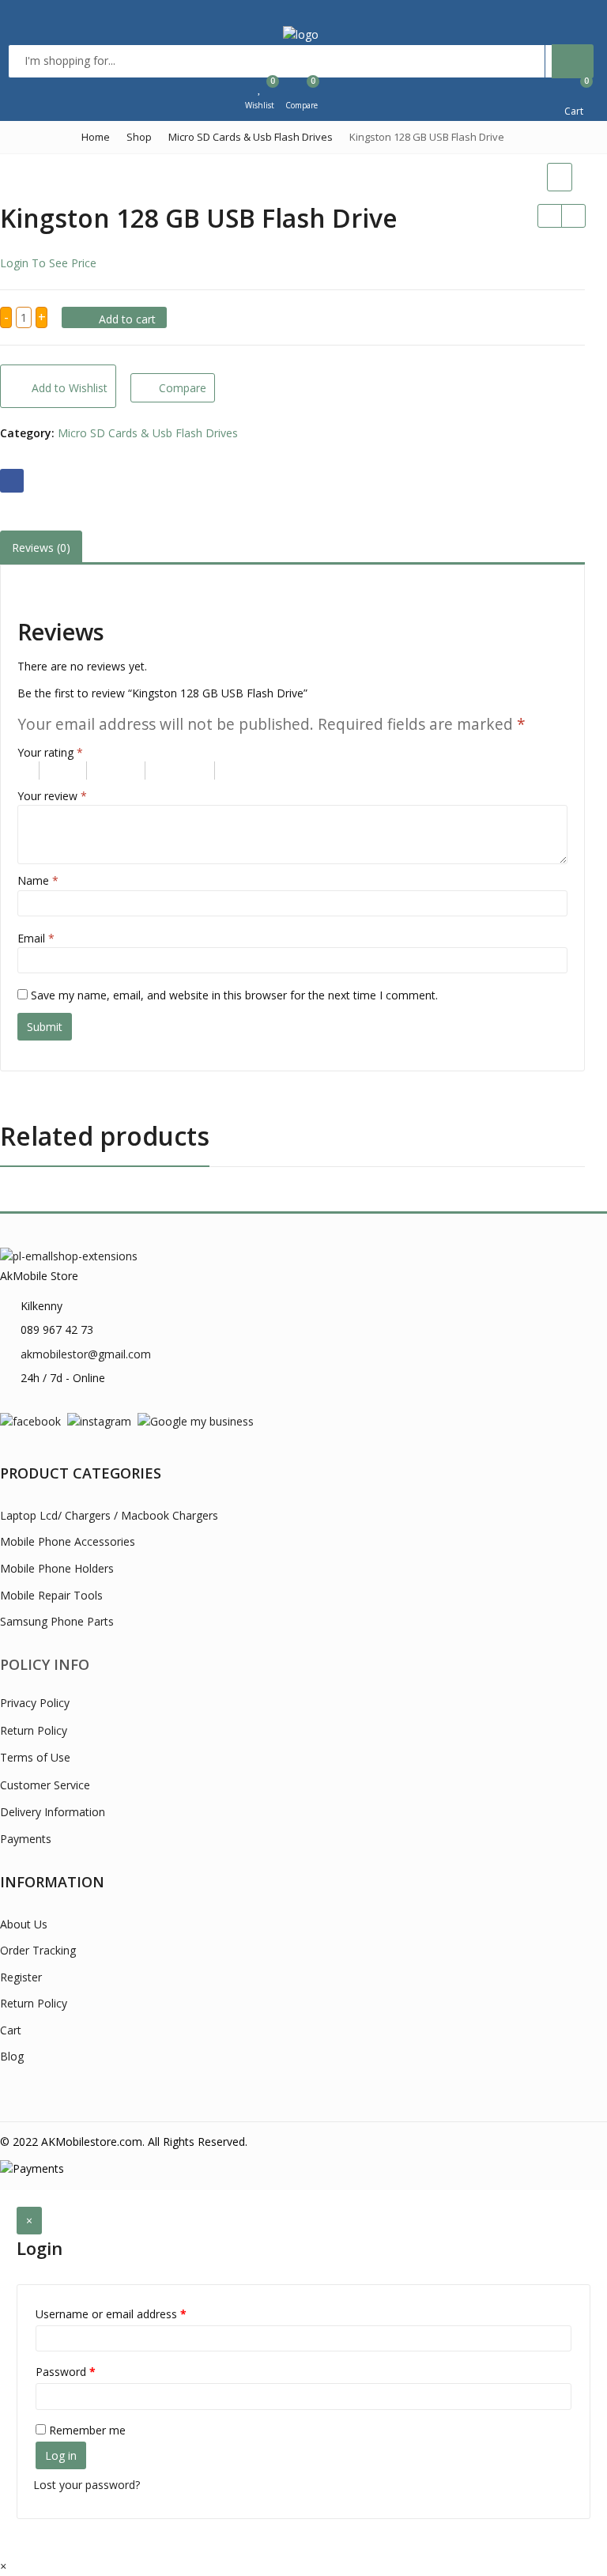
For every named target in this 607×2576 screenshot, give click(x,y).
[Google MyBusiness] (196, 1420)
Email (36, 938)
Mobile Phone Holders (57, 1568)
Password (66, 2372)
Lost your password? (87, 2485)
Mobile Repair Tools (51, 1595)
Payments (26, 1839)
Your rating (50, 752)
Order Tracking (38, 1950)
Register (21, 1977)
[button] (3, 2566)
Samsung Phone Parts (57, 1621)
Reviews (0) (41, 548)
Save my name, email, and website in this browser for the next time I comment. (234, 995)
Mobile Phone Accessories (68, 1541)
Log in (61, 2455)
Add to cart (127, 319)
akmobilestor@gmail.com (86, 1354)
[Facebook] (30, 1420)
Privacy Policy (35, 1703)
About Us (24, 1924)
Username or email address (111, 2314)
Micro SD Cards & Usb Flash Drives (148, 433)
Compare (183, 388)
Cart (11, 2030)
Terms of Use (35, 1757)
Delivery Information (53, 1812)
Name (38, 880)
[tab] (41, 548)
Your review (52, 796)
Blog (12, 2056)
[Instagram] (99, 1420)
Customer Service (45, 1785)
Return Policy (34, 1730)
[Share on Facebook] (12, 481)
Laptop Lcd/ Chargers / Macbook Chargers (109, 1515)
